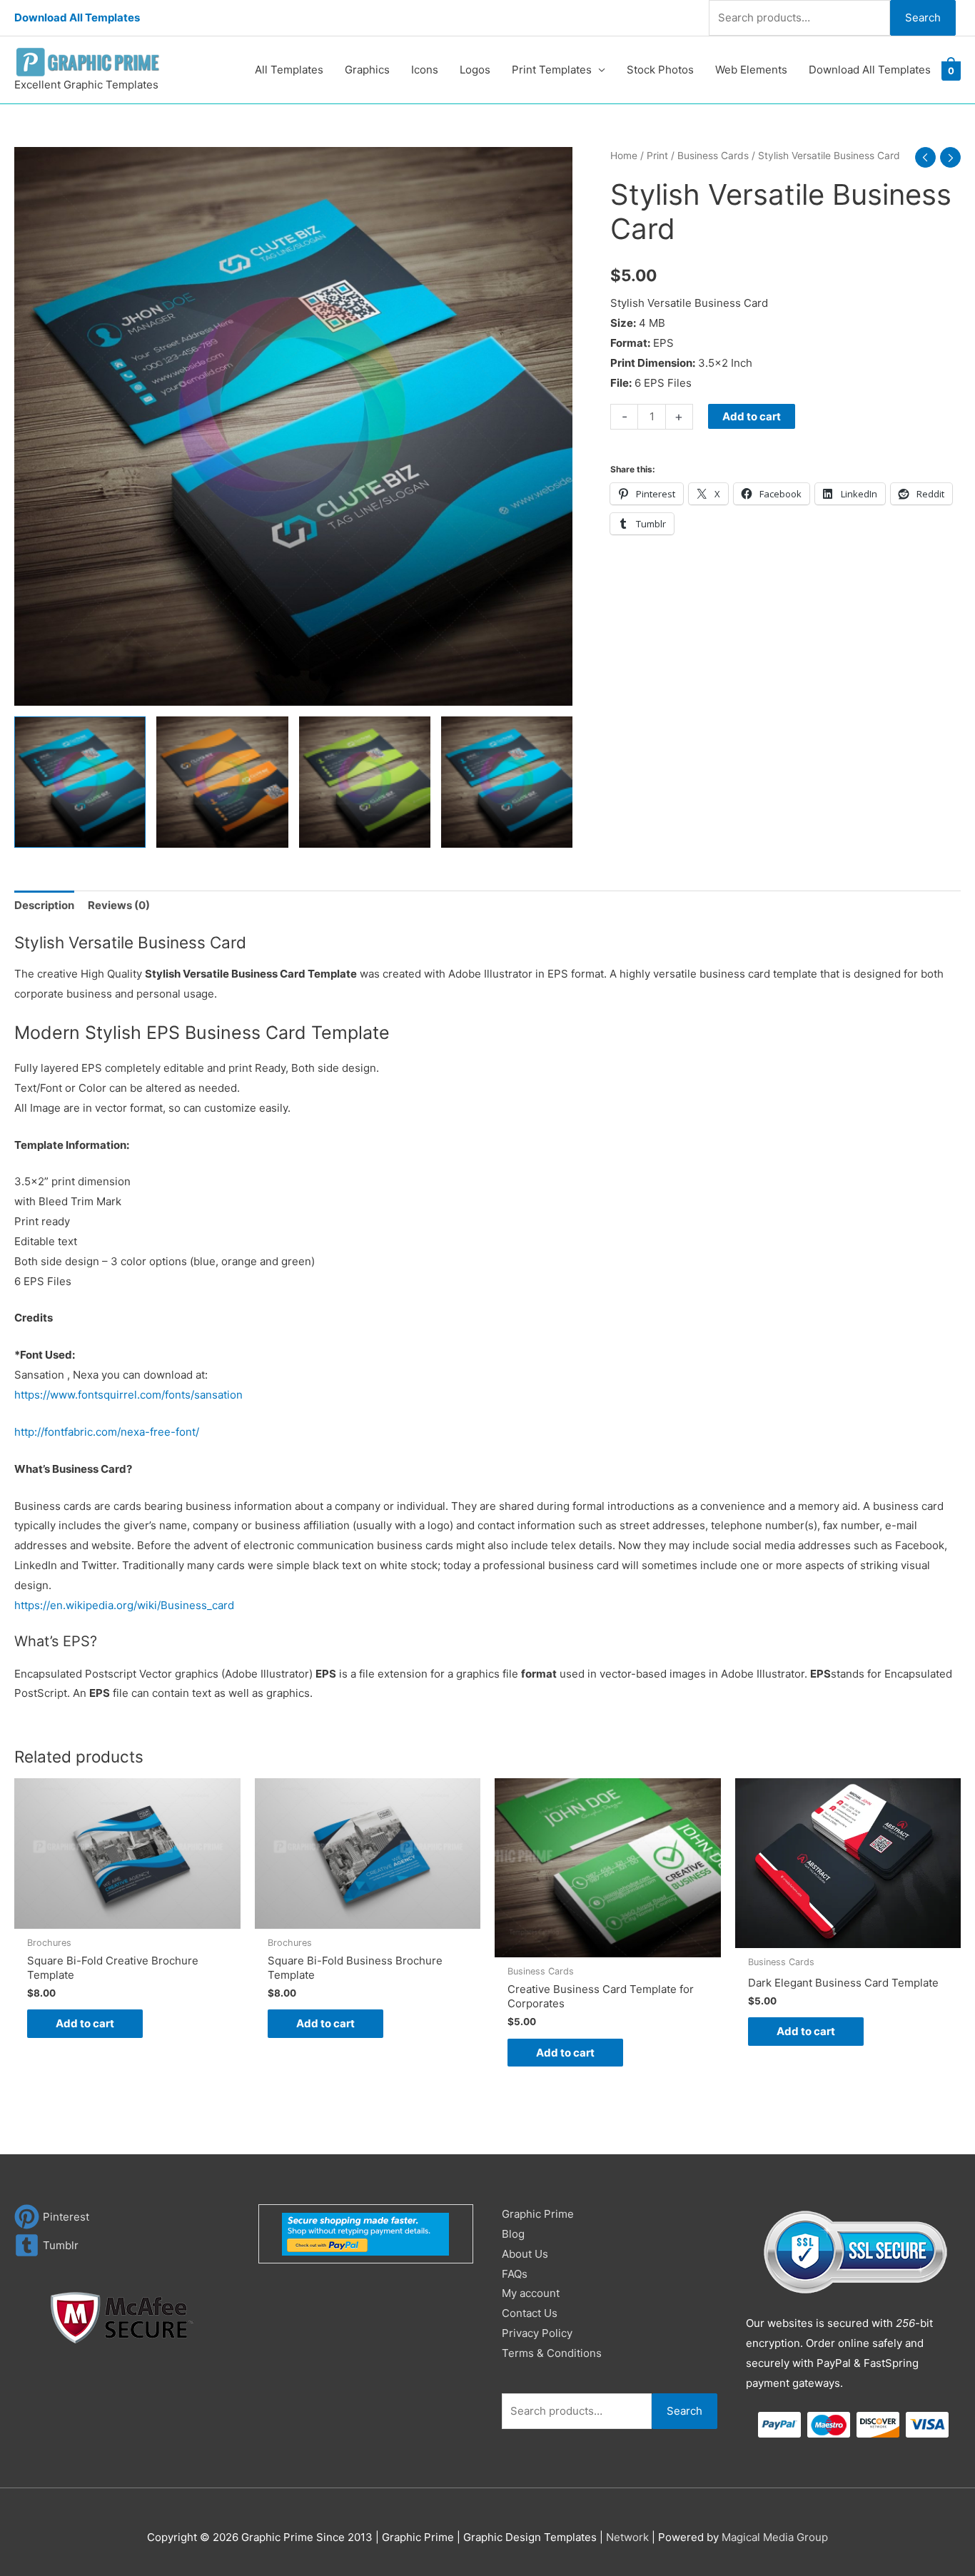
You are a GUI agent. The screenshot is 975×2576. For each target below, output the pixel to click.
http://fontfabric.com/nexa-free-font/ (107, 1432)
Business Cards (713, 156)
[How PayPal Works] (365, 2233)
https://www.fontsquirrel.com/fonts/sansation (128, 1395)
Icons (425, 70)
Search (923, 17)
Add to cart (752, 416)
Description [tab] (44, 905)
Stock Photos (660, 70)
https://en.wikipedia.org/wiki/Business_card (124, 1605)
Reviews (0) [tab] (119, 905)
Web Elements (751, 70)
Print (657, 156)
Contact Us (530, 2313)
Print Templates (552, 70)
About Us (525, 2254)
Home (624, 156)
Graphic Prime (538, 2214)
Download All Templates (77, 17)
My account (531, 2293)
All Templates (289, 70)
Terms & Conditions (552, 2353)
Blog (513, 2234)
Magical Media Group (775, 2537)
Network (627, 2537)
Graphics (367, 70)
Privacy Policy (537, 2333)
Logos (475, 70)
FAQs (515, 2274)
